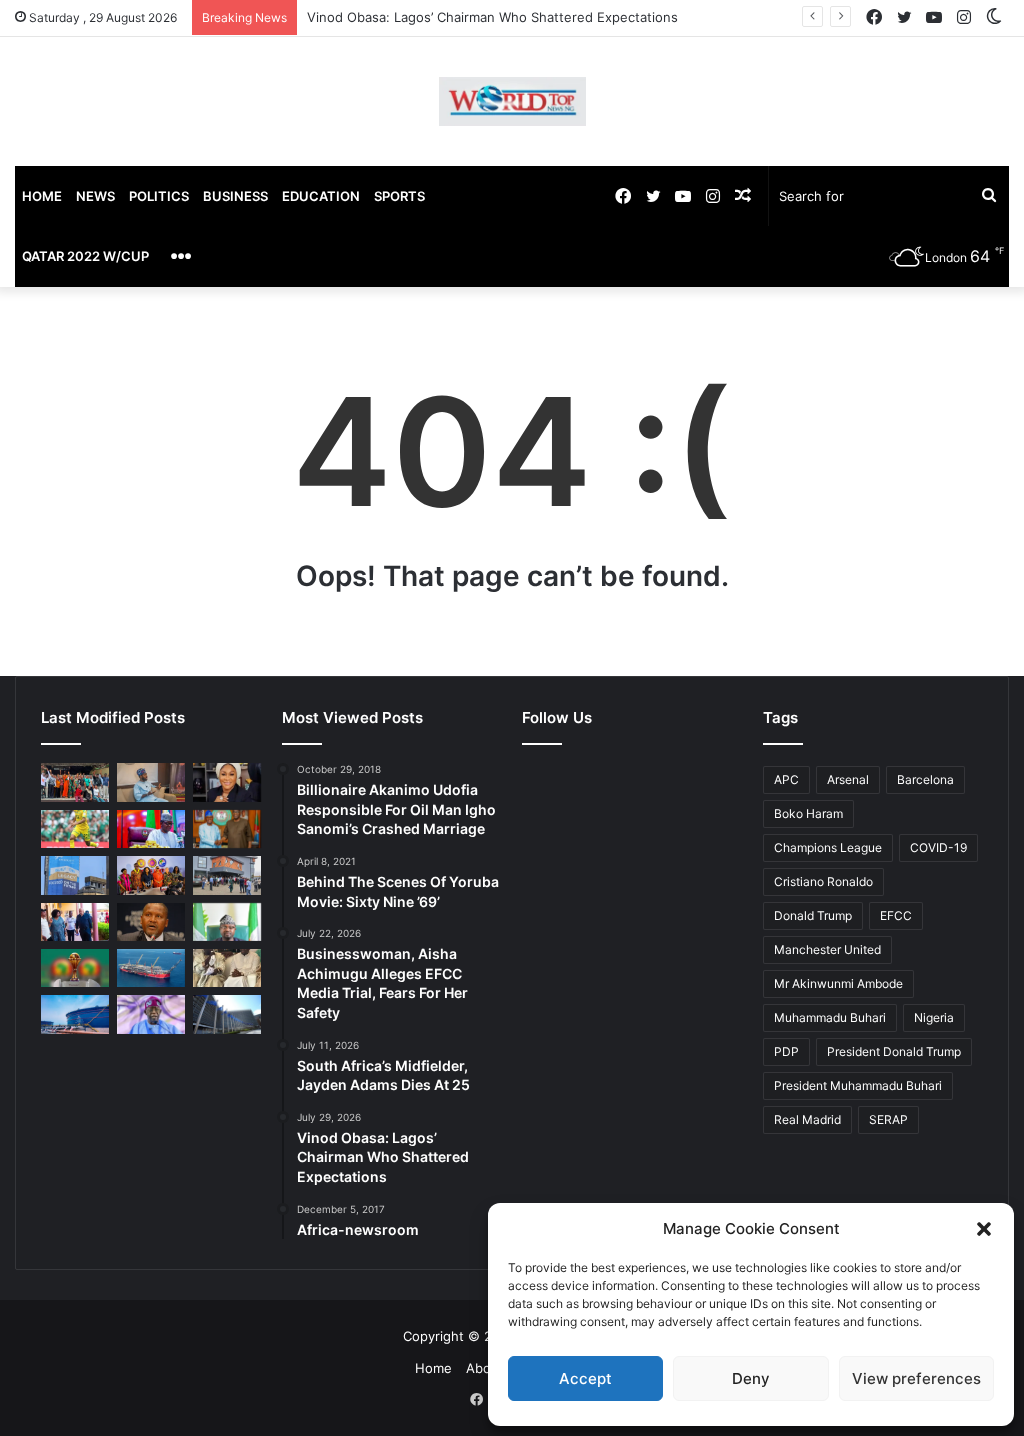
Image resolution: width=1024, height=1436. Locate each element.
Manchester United (827, 949)
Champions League (828, 847)
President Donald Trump (894, 1051)
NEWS (95, 196)
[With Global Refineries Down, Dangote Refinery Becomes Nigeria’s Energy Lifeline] (75, 1014)
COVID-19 (938, 847)
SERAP (888, 1119)
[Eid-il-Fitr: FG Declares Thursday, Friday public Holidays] (227, 922)
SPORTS (399, 196)
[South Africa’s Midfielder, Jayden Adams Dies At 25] (75, 829)
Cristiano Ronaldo (823, 881)
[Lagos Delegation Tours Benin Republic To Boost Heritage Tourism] (75, 922)
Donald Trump (813, 915)
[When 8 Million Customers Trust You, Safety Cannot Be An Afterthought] (75, 875)
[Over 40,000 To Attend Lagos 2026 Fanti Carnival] (151, 875)
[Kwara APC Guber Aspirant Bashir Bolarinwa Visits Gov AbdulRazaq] (227, 829)
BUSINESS (235, 196)
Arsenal (848, 779)
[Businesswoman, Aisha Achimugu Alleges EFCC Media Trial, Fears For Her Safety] (227, 782)
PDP (786, 1051)
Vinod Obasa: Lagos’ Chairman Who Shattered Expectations (492, 17)
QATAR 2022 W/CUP (85, 256)
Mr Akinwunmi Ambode (838, 983)
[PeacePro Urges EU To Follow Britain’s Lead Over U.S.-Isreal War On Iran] (227, 1014)
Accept (585, 1378)
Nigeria (934, 1017)
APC (786, 779)
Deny (751, 1378)
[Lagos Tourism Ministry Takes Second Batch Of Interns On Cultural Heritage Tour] (75, 782)
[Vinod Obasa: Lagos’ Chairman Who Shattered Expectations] (151, 782)
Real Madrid (807, 1119)
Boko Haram (808, 813)
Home (433, 1368)
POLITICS (159, 196)
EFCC (896, 915)
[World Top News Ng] (512, 101)
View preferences (916, 1378)
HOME (42, 196)
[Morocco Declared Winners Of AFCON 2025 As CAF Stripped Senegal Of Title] (75, 968)
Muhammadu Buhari (830, 1017)
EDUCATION (321, 196)
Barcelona (925, 779)
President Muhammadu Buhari (858, 1085)
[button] (984, 1229)
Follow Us (557, 717)
